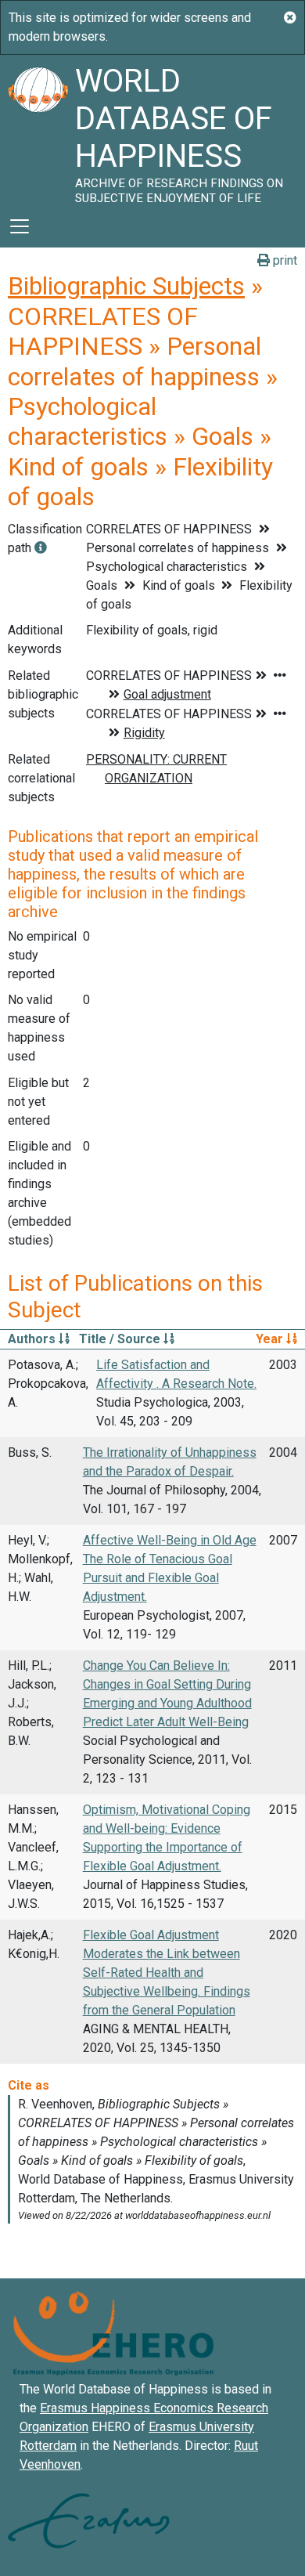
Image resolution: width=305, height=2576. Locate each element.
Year (271, 1339)
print (283, 260)
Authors (33, 1339)
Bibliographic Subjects (126, 286)
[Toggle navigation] (20, 226)
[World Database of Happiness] (38, 130)
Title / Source (121, 1339)
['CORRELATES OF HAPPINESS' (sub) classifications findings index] (41, 548)
